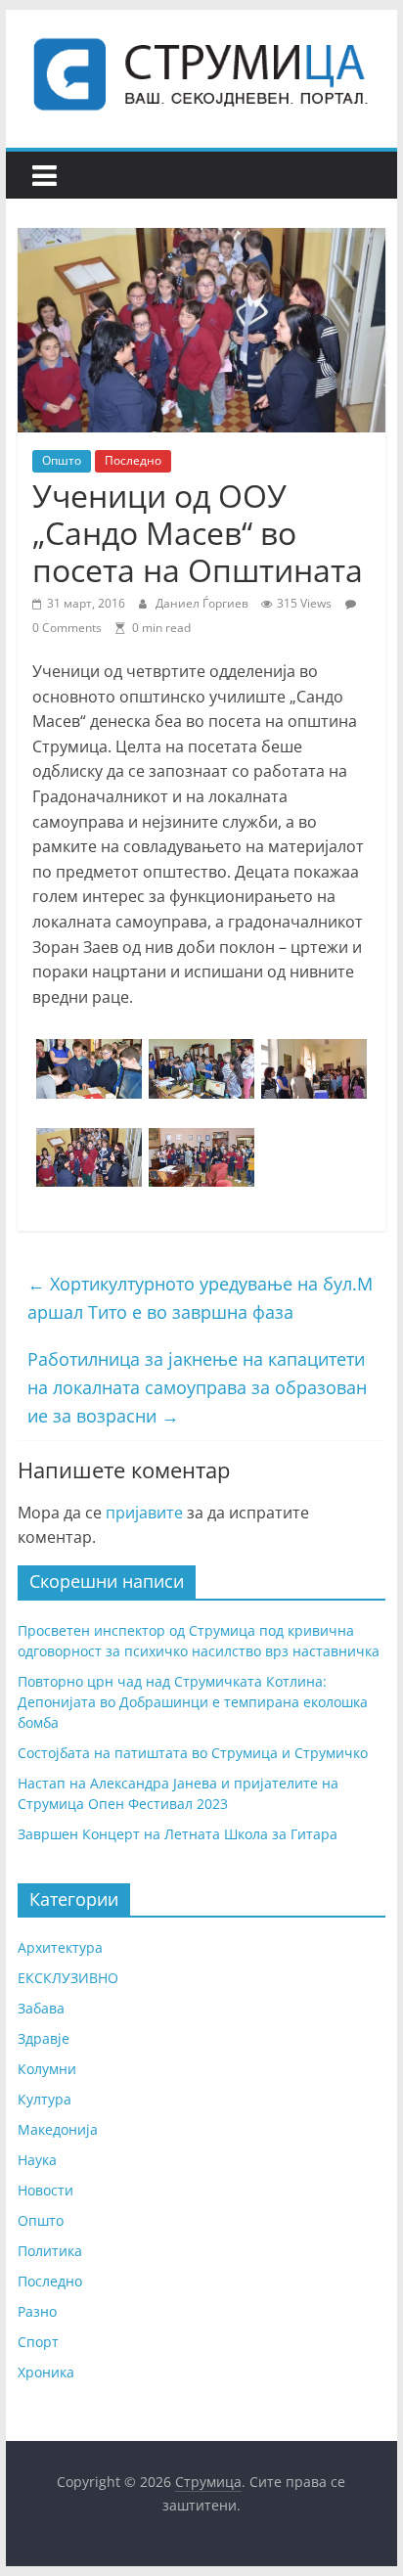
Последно (133, 460)
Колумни (47, 2069)
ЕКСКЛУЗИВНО (68, 1978)
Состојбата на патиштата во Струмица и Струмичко (193, 1753)
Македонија (58, 2129)
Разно (37, 2311)
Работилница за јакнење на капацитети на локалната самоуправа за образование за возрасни (197, 1387)
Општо (62, 460)
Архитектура (60, 1947)
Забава (41, 2008)
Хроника (46, 2372)
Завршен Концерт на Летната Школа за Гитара (178, 1834)
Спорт (38, 2342)
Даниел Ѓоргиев (203, 603)
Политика (50, 2251)
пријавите (144, 1513)
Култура (45, 2099)
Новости (45, 2190)
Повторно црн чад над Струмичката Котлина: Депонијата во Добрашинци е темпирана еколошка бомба (193, 1702)
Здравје (44, 2038)
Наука (37, 2160)
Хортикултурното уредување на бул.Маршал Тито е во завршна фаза (200, 1298)
